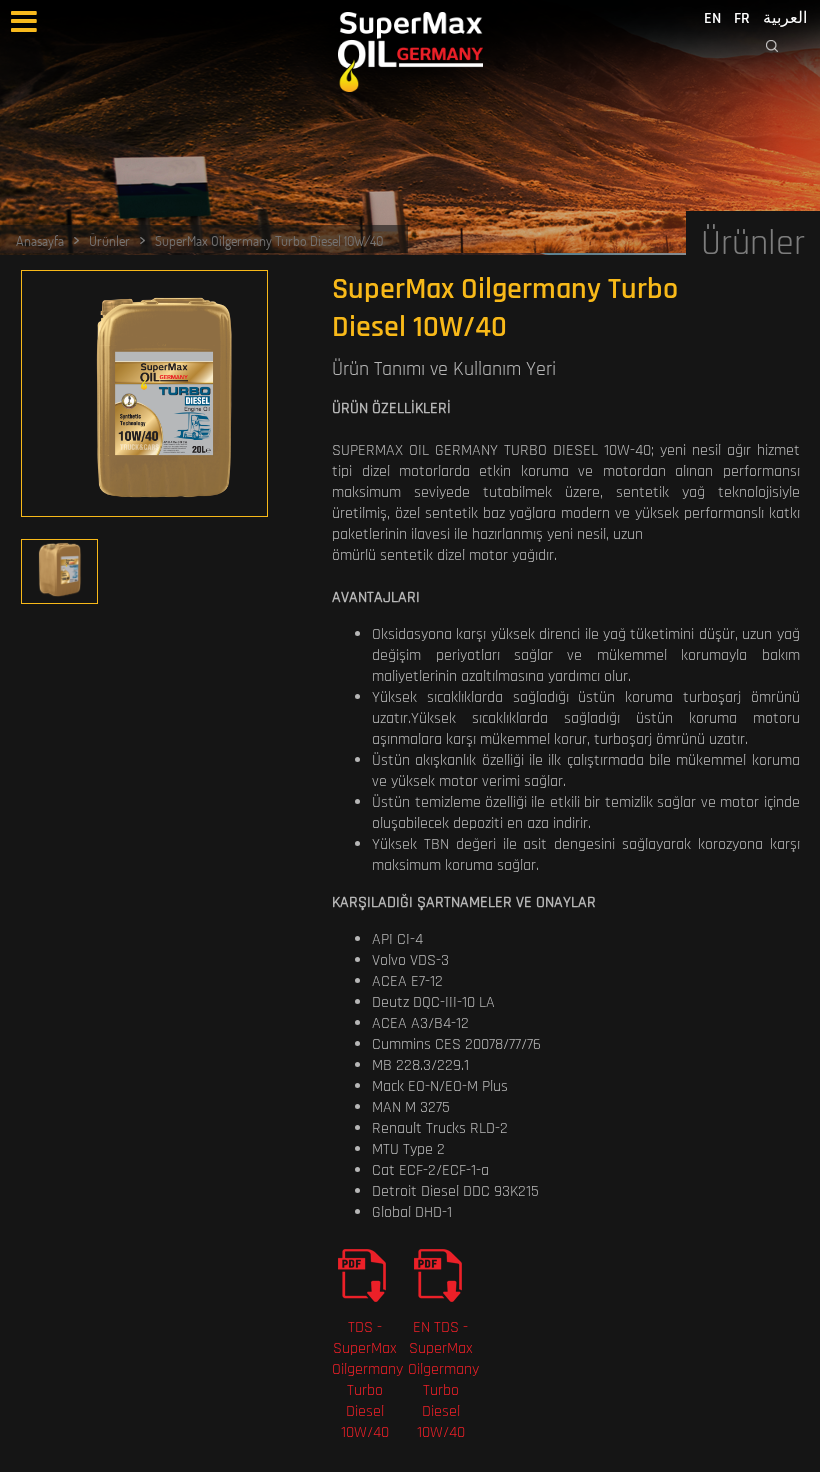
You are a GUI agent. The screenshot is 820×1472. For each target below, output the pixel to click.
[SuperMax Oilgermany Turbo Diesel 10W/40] (144, 399)
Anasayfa (40, 240)
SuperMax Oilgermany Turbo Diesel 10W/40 (269, 240)
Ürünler (109, 240)
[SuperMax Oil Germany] (410, 52)
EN (712, 18)
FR (742, 18)
